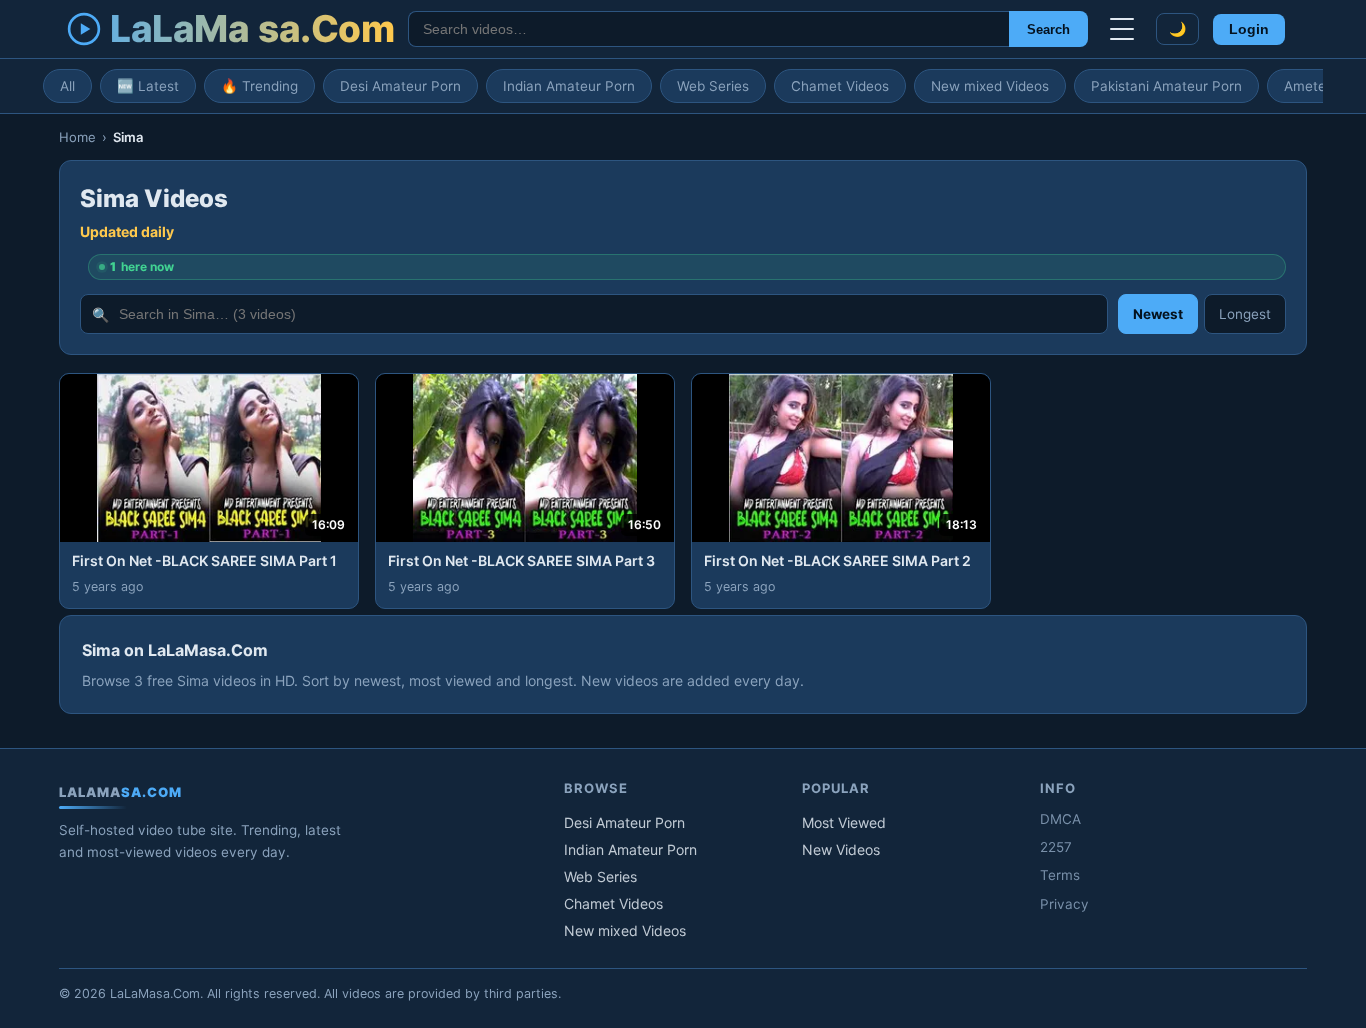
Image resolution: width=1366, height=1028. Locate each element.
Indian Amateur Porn (569, 86)
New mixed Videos (990, 86)
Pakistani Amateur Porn (1166, 86)
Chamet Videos (840, 86)
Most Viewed (844, 822)
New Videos (841, 849)
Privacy (1064, 904)
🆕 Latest (148, 86)
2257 (1056, 847)
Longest (1245, 314)
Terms (1060, 875)
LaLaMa (252, 28)
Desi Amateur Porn (400, 86)
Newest (1158, 314)
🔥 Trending (259, 86)
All (67, 86)
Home (77, 137)
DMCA (1060, 819)
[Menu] (1122, 29)
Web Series (713, 86)
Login (1249, 29)
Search (1048, 29)
